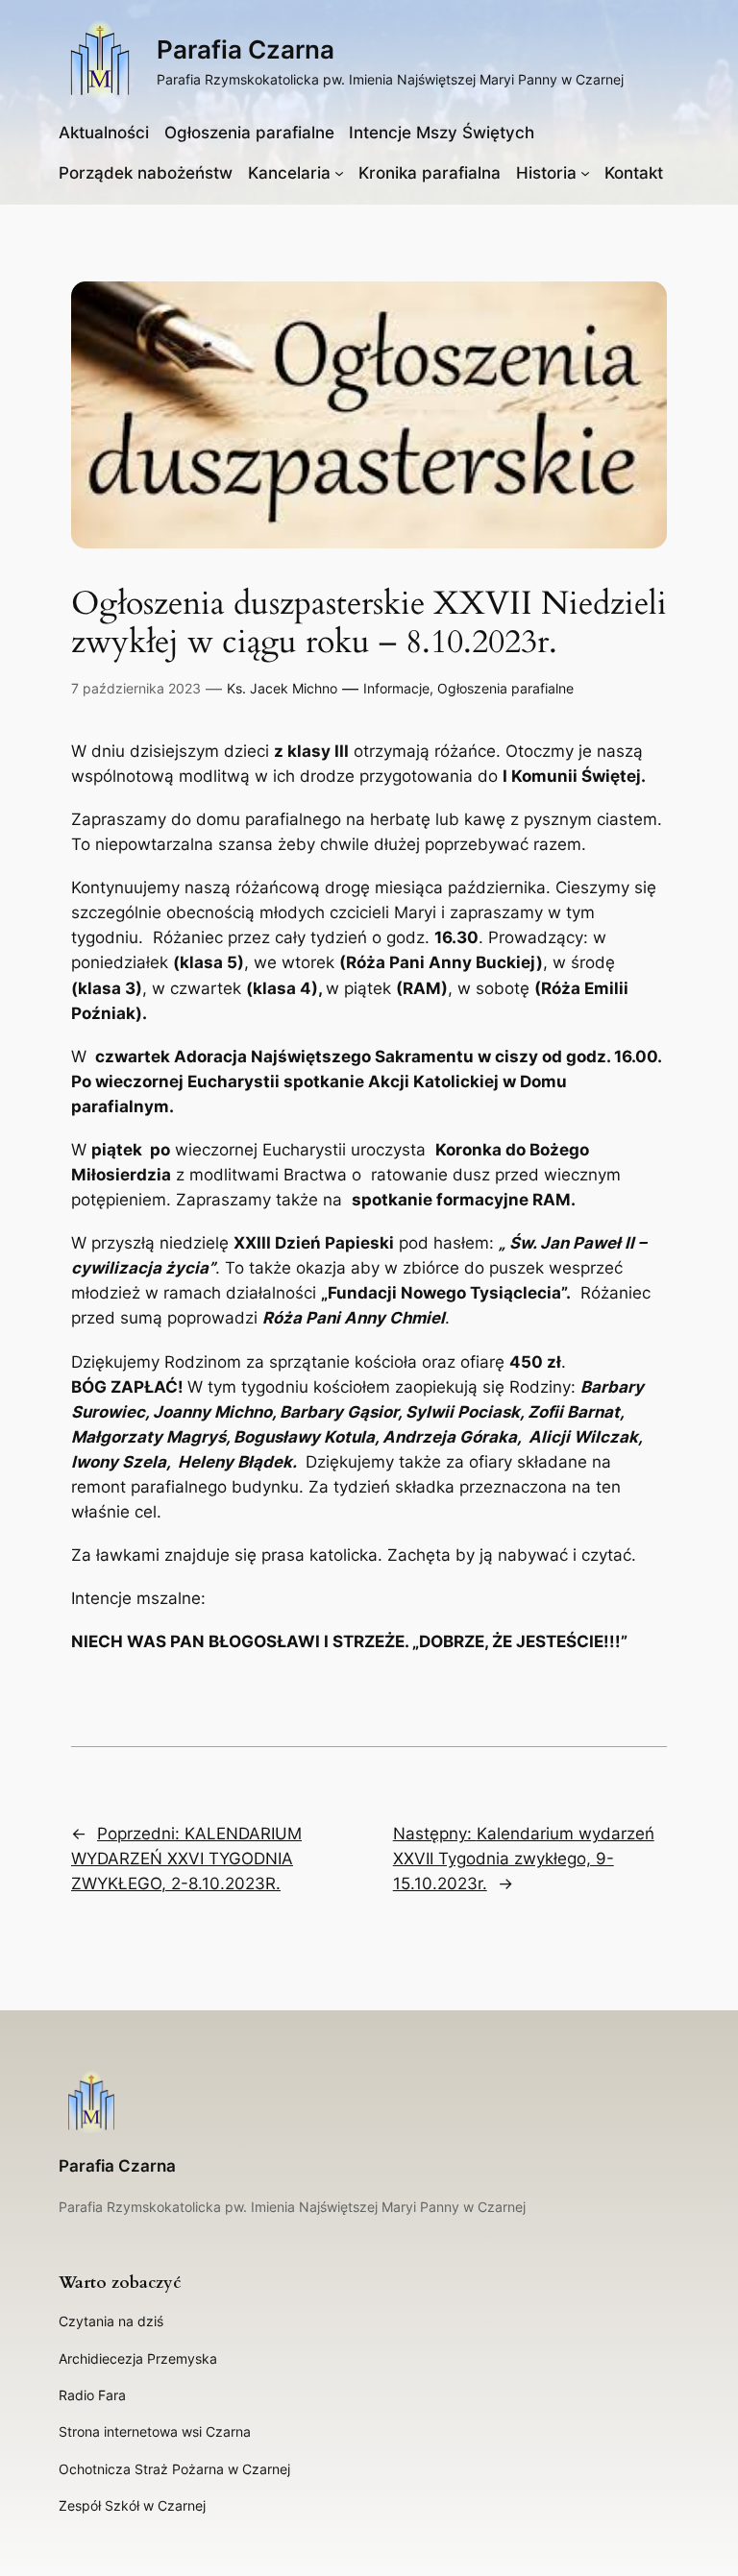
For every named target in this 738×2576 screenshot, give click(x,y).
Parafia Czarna (246, 49)
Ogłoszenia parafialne (505, 688)
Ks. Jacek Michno (282, 688)
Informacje (396, 688)
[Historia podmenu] (585, 173)
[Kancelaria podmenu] (339, 173)
